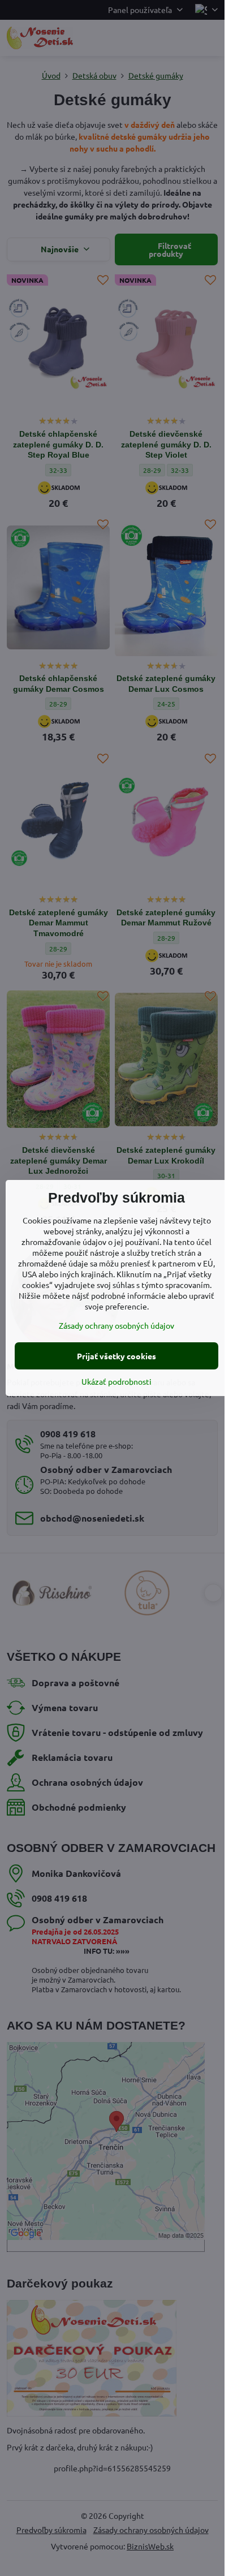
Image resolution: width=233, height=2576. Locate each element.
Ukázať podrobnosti (116, 1381)
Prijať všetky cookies (116, 1356)
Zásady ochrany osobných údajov (116, 1325)
